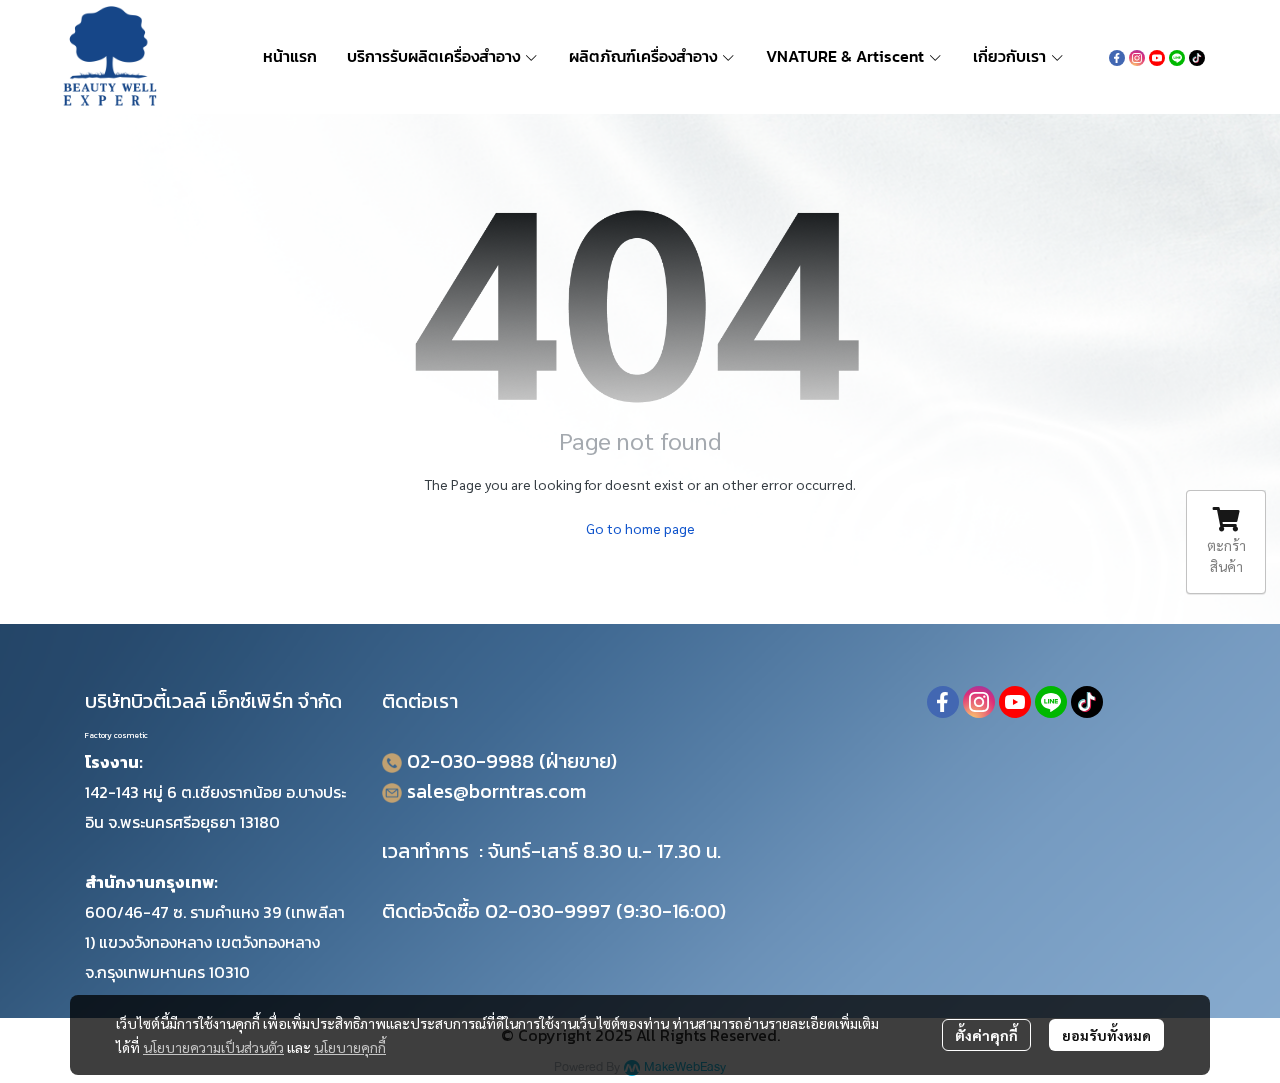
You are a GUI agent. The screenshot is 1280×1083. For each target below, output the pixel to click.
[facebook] (1117, 56)
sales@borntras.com (496, 791)
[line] (1177, 56)
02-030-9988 (470, 761)
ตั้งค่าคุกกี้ (986, 1035)
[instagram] (1137, 56)
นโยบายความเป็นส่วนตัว (213, 1047)
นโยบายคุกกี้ (350, 1047)
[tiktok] (1197, 56)
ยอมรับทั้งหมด (1106, 1035)
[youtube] (1157, 56)
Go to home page (640, 528)
